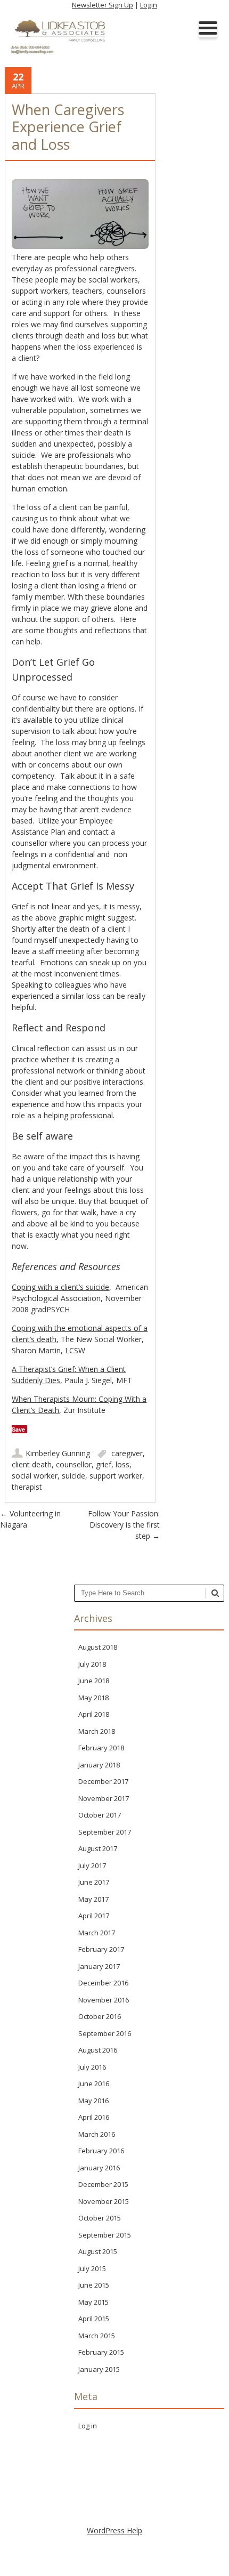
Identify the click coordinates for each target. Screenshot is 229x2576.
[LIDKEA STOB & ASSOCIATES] (62, 56)
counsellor (74, 1464)
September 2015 (105, 2235)
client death (32, 1464)
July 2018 (92, 1664)
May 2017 (93, 1899)
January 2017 (99, 1966)
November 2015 (104, 2201)
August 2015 (98, 2251)
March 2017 (97, 1933)
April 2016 (94, 2117)
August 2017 (98, 1848)
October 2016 (100, 2016)
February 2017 (101, 1949)
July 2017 (92, 1866)
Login (149, 5)
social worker (35, 1476)
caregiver (127, 1453)
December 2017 (103, 1781)
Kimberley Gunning (58, 1453)
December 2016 (103, 1983)
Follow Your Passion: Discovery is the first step (124, 1525)
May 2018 (93, 1698)
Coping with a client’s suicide (60, 1287)
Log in (88, 2426)
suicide (73, 1476)
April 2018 (94, 1714)
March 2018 (97, 1731)
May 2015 (93, 2302)
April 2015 (94, 2319)
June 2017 (94, 1882)
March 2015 (97, 2336)
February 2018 (101, 1748)
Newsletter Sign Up (103, 5)
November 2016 (104, 2000)
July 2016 (92, 2067)
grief (104, 1464)
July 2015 (92, 2268)
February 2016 (101, 2151)
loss (122, 1464)
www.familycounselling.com (115, 2478)
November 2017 (104, 1798)
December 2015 (103, 2184)
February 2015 (101, 2352)
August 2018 (98, 1647)
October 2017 (100, 1815)
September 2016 (105, 2033)
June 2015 (94, 2285)
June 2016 (94, 2084)
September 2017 (105, 1832)
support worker (116, 1476)
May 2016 (93, 2101)
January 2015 (99, 2369)
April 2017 (94, 1916)
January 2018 (99, 1765)
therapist (27, 1487)
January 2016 (99, 2168)
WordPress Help (114, 2530)
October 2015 (100, 2218)
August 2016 (98, 2050)
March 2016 (97, 2134)
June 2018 (94, 1681)
